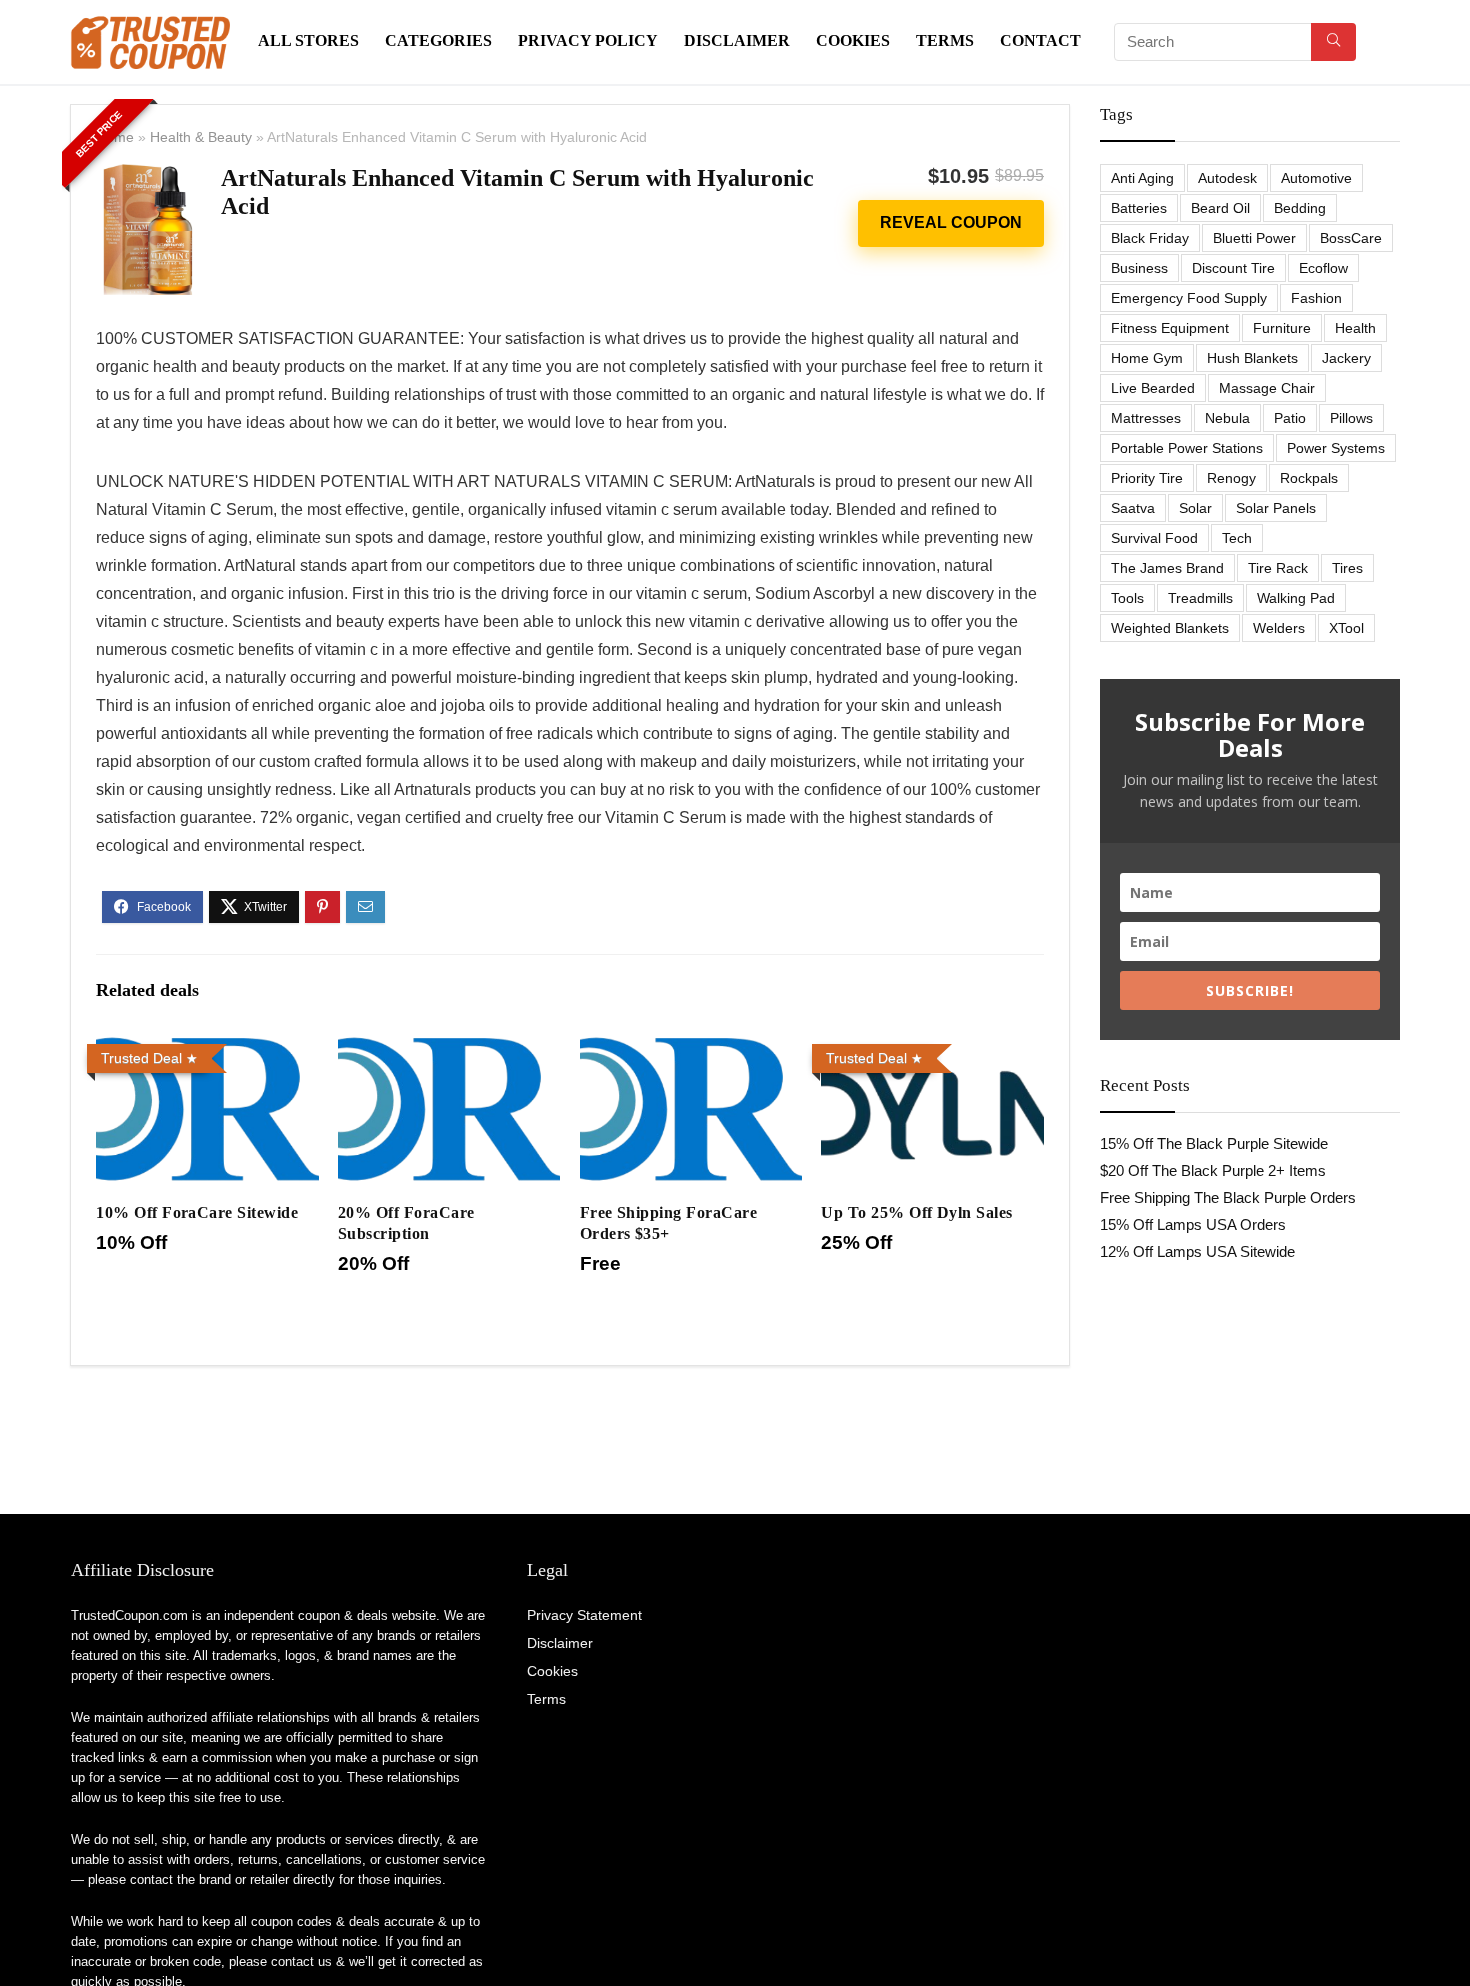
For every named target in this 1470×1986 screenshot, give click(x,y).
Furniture (1282, 328)
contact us (301, 1961)
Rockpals (1309, 478)
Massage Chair (1267, 388)
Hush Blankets (1252, 358)
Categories (438, 40)
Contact (1040, 40)
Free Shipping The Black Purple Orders (1228, 1197)
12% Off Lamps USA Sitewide (1197, 1251)
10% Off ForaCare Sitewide (197, 1212)
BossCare (1351, 238)
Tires (1347, 568)
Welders (1279, 628)
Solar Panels (1276, 508)
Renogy (1231, 478)
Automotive (1316, 178)
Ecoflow (1323, 268)
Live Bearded (1153, 388)
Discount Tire (1233, 268)
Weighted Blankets (1170, 628)
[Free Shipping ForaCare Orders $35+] (691, 1049)
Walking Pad (1296, 598)
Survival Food (1154, 538)
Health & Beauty (201, 137)
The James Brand (1167, 568)
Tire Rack (1278, 568)
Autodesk (1227, 178)
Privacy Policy (588, 40)
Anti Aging (1142, 178)
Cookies (853, 40)
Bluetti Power (1254, 238)
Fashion (1316, 298)
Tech (1237, 538)
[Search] (1333, 42)
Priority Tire (1147, 478)
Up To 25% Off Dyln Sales (917, 1212)
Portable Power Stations (1187, 448)
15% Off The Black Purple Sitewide (1214, 1143)
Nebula (1227, 418)
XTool (1346, 628)
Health (1355, 328)
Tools (1127, 598)
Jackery (1346, 358)
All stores (308, 40)
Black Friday (1150, 238)
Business (1139, 268)
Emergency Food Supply (1189, 298)
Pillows (1351, 418)
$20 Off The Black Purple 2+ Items (1213, 1170)
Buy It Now (951, 223)
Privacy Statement (584, 1615)
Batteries (1139, 208)
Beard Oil (1220, 208)
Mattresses (1146, 418)
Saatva (1133, 508)
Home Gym (1147, 358)
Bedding (1300, 208)
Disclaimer (737, 40)
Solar (1195, 508)
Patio (1290, 418)
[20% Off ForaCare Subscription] (449, 1049)
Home (115, 137)
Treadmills (1200, 598)
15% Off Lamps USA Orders (1193, 1224)
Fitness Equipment (1170, 328)
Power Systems (1336, 448)
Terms (945, 40)
